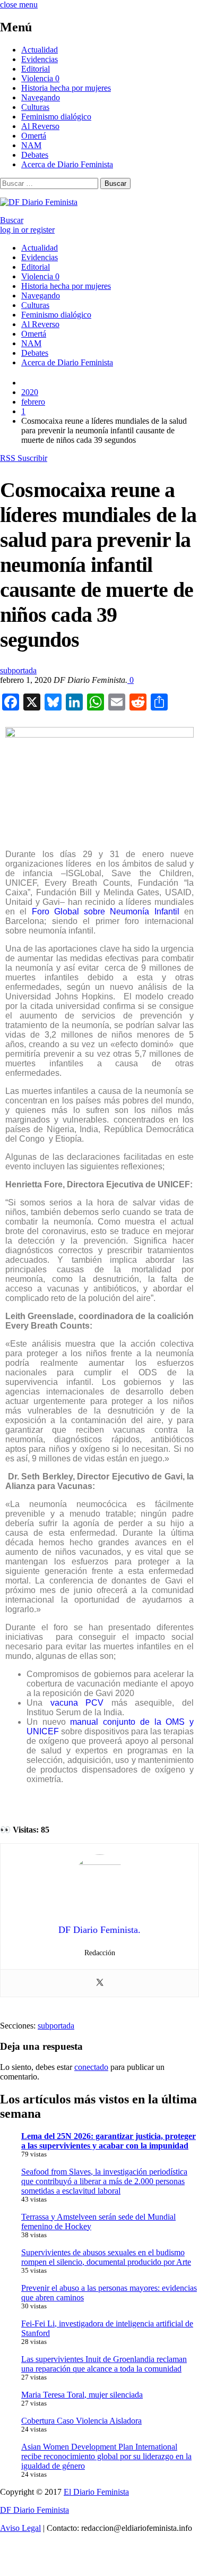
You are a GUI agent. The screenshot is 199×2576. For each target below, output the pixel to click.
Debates (35, 155)
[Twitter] (100, 1983)
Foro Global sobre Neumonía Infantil (106, 912)
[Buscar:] (50, 183)
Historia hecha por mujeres (66, 88)
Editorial (36, 69)
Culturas (35, 107)
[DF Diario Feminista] (39, 202)
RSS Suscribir (24, 458)
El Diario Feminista (96, 2492)
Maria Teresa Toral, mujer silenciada (82, 2395)
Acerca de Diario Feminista (67, 164)
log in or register (27, 230)
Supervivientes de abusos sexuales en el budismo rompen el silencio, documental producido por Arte (106, 2257)
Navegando (41, 97)
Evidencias (40, 59)
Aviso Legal (20, 2528)
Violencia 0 (40, 78)
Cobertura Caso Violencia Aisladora (81, 2421)
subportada (18, 670)
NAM (31, 145)
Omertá (34, 136)
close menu (19, 5)
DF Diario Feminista (34, 2510)
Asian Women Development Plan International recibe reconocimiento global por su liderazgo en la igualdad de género (106, 2456)
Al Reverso (40, 126)
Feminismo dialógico (56, 117)
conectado (91, 2067)
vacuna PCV (77, 1703)
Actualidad (40, 50)
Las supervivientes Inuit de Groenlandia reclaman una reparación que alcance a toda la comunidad (104, 2364)
